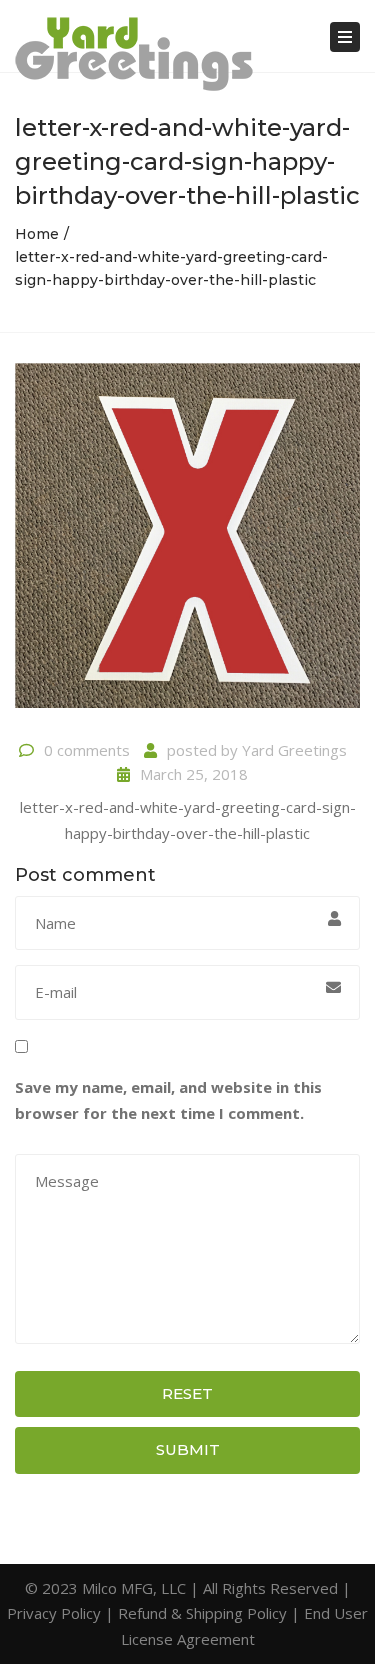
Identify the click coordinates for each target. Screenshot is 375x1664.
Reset (187, 1393)
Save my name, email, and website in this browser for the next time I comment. (168, 1100)
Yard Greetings (294, 750)
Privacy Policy (54, 1613)
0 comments (87, 750)
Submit (188, 1449)
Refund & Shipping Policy (202, 1613)
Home (37, 234)
